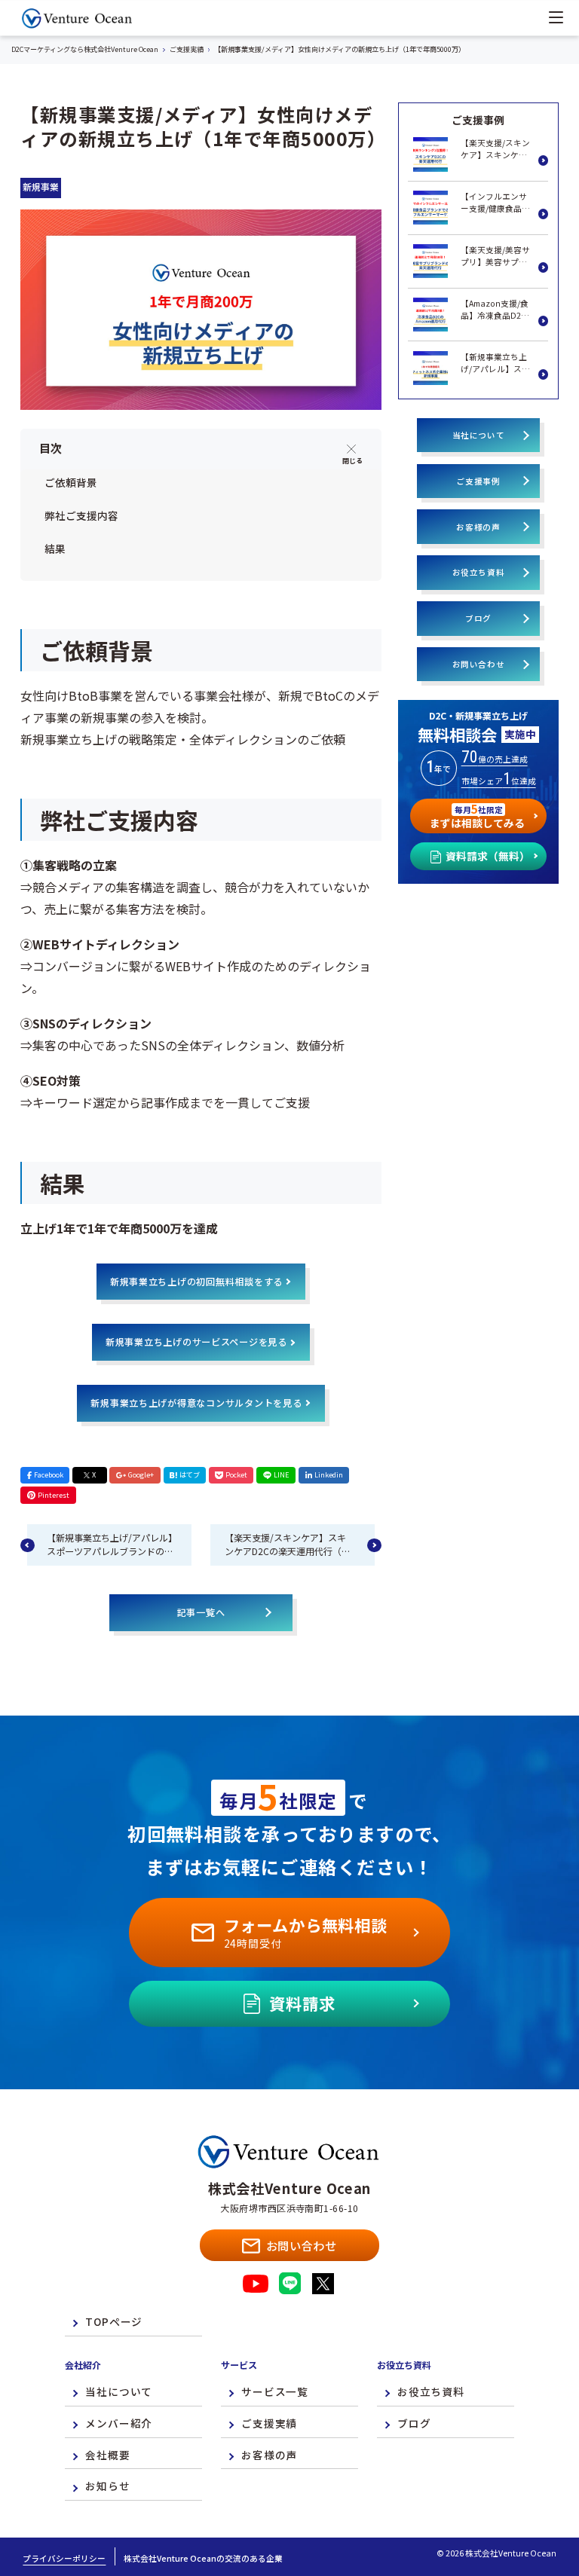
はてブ (190, 1474)
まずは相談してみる (477, 815)
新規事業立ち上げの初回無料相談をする (196, 1282)
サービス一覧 (275, 2391)
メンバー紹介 (119, 2423)
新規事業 (41, 187)
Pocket (236, 1474)
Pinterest (54, 1495)
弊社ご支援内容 (81, 515)
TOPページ (114, 2321)
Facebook (49, 1474)
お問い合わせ (479, 664)
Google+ (141, 1474)
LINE (282, 1474)
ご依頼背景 (71, 482)
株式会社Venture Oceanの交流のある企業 (203, 2558)
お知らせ (107, 2486)
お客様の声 (478, 527)
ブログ (478, 618)
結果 (55, 549)
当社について (479, 435)
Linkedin (329, 1474)
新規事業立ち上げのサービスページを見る (196, 1342)
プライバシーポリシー (64, 2558)
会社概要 (107, 2455)
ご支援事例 (478, 481)
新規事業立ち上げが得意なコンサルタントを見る (196, 1403)
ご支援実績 (269, 2423)
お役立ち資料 (479, 572)
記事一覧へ (201, 1612)
